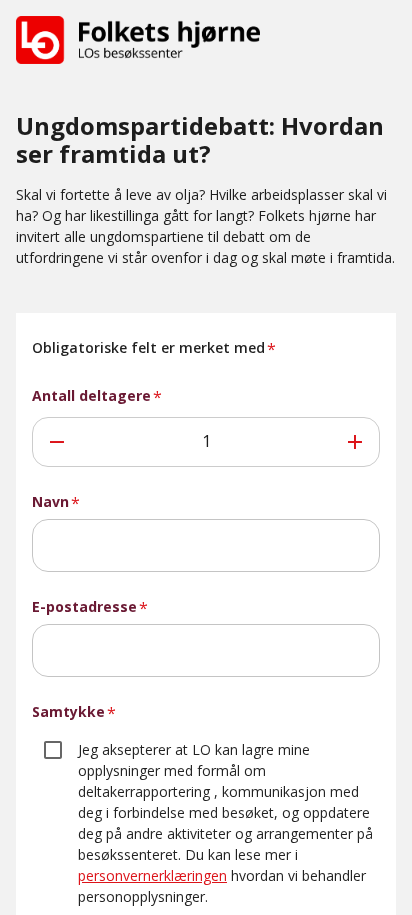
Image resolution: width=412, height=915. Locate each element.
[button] (138, 40)
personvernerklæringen (152, 875)
